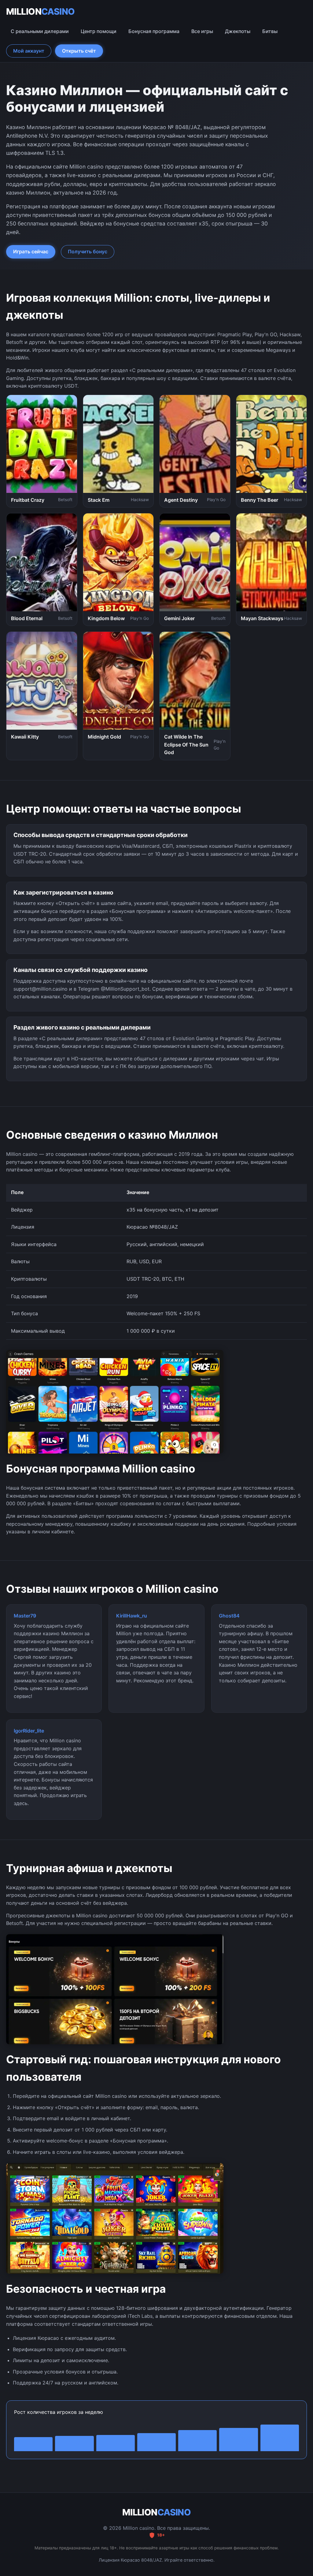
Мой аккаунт (29, 51)
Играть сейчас (31, 251)
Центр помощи (99, 31)
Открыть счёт (79, 51)
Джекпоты (238, 31)
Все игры (202, 31)
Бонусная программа (154, 31)
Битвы (270, 31)
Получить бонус (88, 251)
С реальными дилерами (40, 31)
